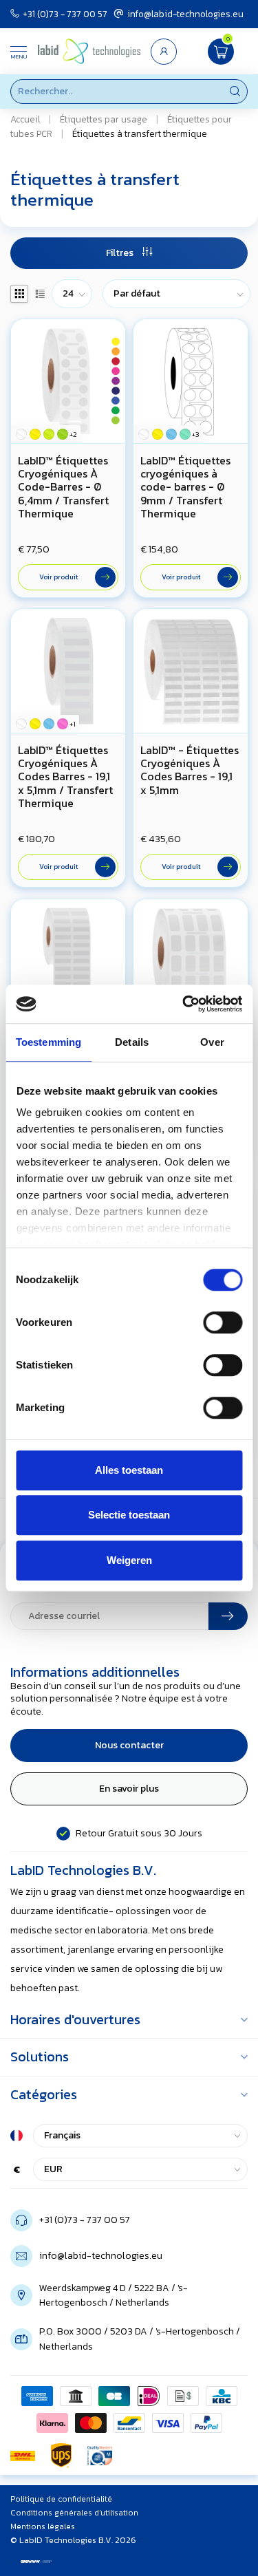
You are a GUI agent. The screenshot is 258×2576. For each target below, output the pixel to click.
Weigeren (129, 1560)
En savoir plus (129, 1789)
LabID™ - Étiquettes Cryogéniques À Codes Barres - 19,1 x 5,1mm (190, 770)
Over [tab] (212, 1042)
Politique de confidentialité (61, 2499)
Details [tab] (132, 1042)
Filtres (121, 253)
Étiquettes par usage (104, 119)
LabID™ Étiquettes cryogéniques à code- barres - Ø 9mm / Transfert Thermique (185, 487)
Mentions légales (43, 2526)
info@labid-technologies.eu (185, 14)
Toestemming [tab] (49, 1042)
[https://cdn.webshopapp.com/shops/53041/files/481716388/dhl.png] (23, 2456)
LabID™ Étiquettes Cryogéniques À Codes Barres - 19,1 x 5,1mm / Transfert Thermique (65, 777)
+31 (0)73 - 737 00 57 (65, 14)
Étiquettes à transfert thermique (140, 133)
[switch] (223, 1322)
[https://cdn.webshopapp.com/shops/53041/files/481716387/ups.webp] (61, 2456)
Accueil (25, 119)
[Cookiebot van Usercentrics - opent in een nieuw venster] (184, 1004)
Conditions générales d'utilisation (74, 2513)
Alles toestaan (129, 1470)
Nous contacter (129, 1745)
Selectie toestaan (129, 1515)
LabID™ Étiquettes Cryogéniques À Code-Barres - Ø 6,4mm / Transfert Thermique (63, 487)
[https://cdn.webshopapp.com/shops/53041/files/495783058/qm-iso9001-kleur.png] (100, 2456)
